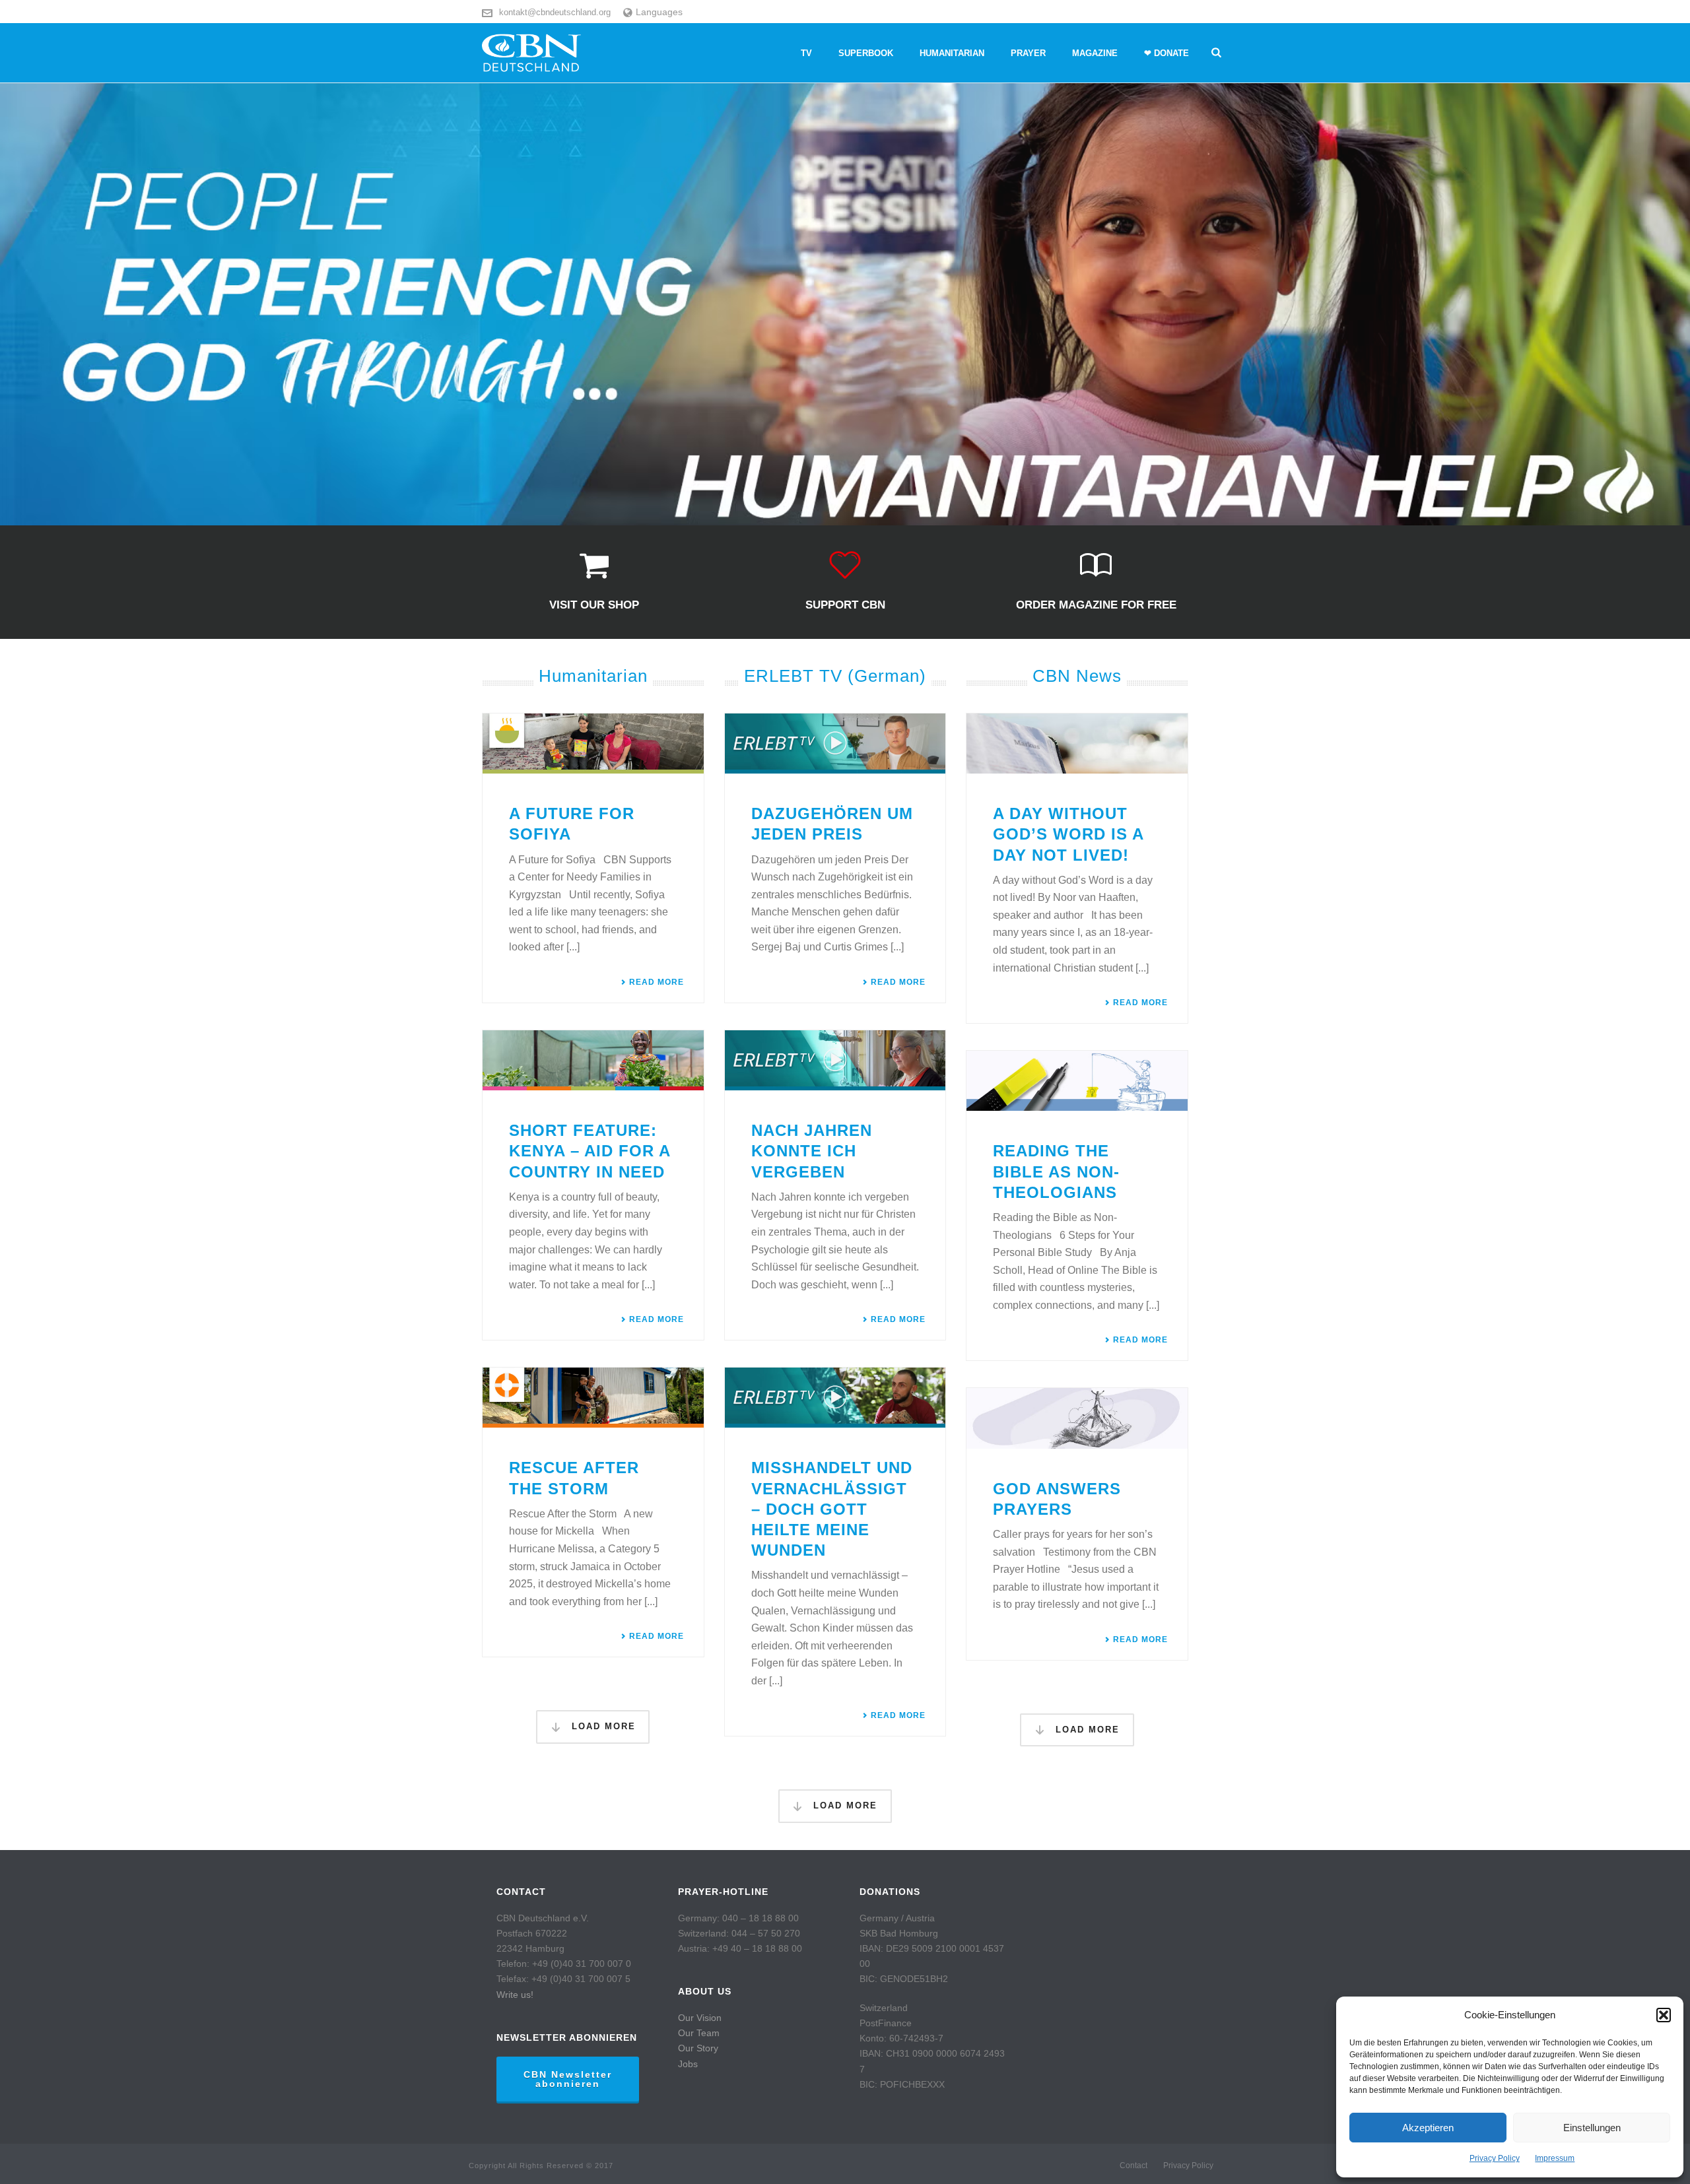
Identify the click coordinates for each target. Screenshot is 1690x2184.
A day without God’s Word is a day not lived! (1068, 834)
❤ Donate (1166, 53)
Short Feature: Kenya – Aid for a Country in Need (590, 1151)
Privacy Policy (1495, 2158)
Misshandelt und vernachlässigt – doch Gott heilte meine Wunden (832, 1509)
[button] (1664, 2015)
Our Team (699, 2033)
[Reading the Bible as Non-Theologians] (1077, 1081)
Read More (657, 982)
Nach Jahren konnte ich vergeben (812, 1151)
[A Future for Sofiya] (593, 744)
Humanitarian (952, 53)
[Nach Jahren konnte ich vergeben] (835, 1060)
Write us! (515, 1995)
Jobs (688, 2064)
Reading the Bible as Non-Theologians (1056, 1171)
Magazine (1095, 53)
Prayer (1028, 53)
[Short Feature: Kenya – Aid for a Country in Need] (593, 1060)
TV (806, 53)
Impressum (1555, 2158)
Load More (602, 1726)
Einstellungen (1592, 2128)
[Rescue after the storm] (593, 1398)
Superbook (866, 53)
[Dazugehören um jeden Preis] (835, 744)
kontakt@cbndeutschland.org (555, 12)
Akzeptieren (1428, 2128)
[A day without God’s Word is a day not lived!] (1077, 744)
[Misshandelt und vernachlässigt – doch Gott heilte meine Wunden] (835, 1398)
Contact (1133, 2166)
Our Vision (700, 2018)
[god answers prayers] (1077, 1418)
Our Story (698, 2048)
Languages (659, 12)
